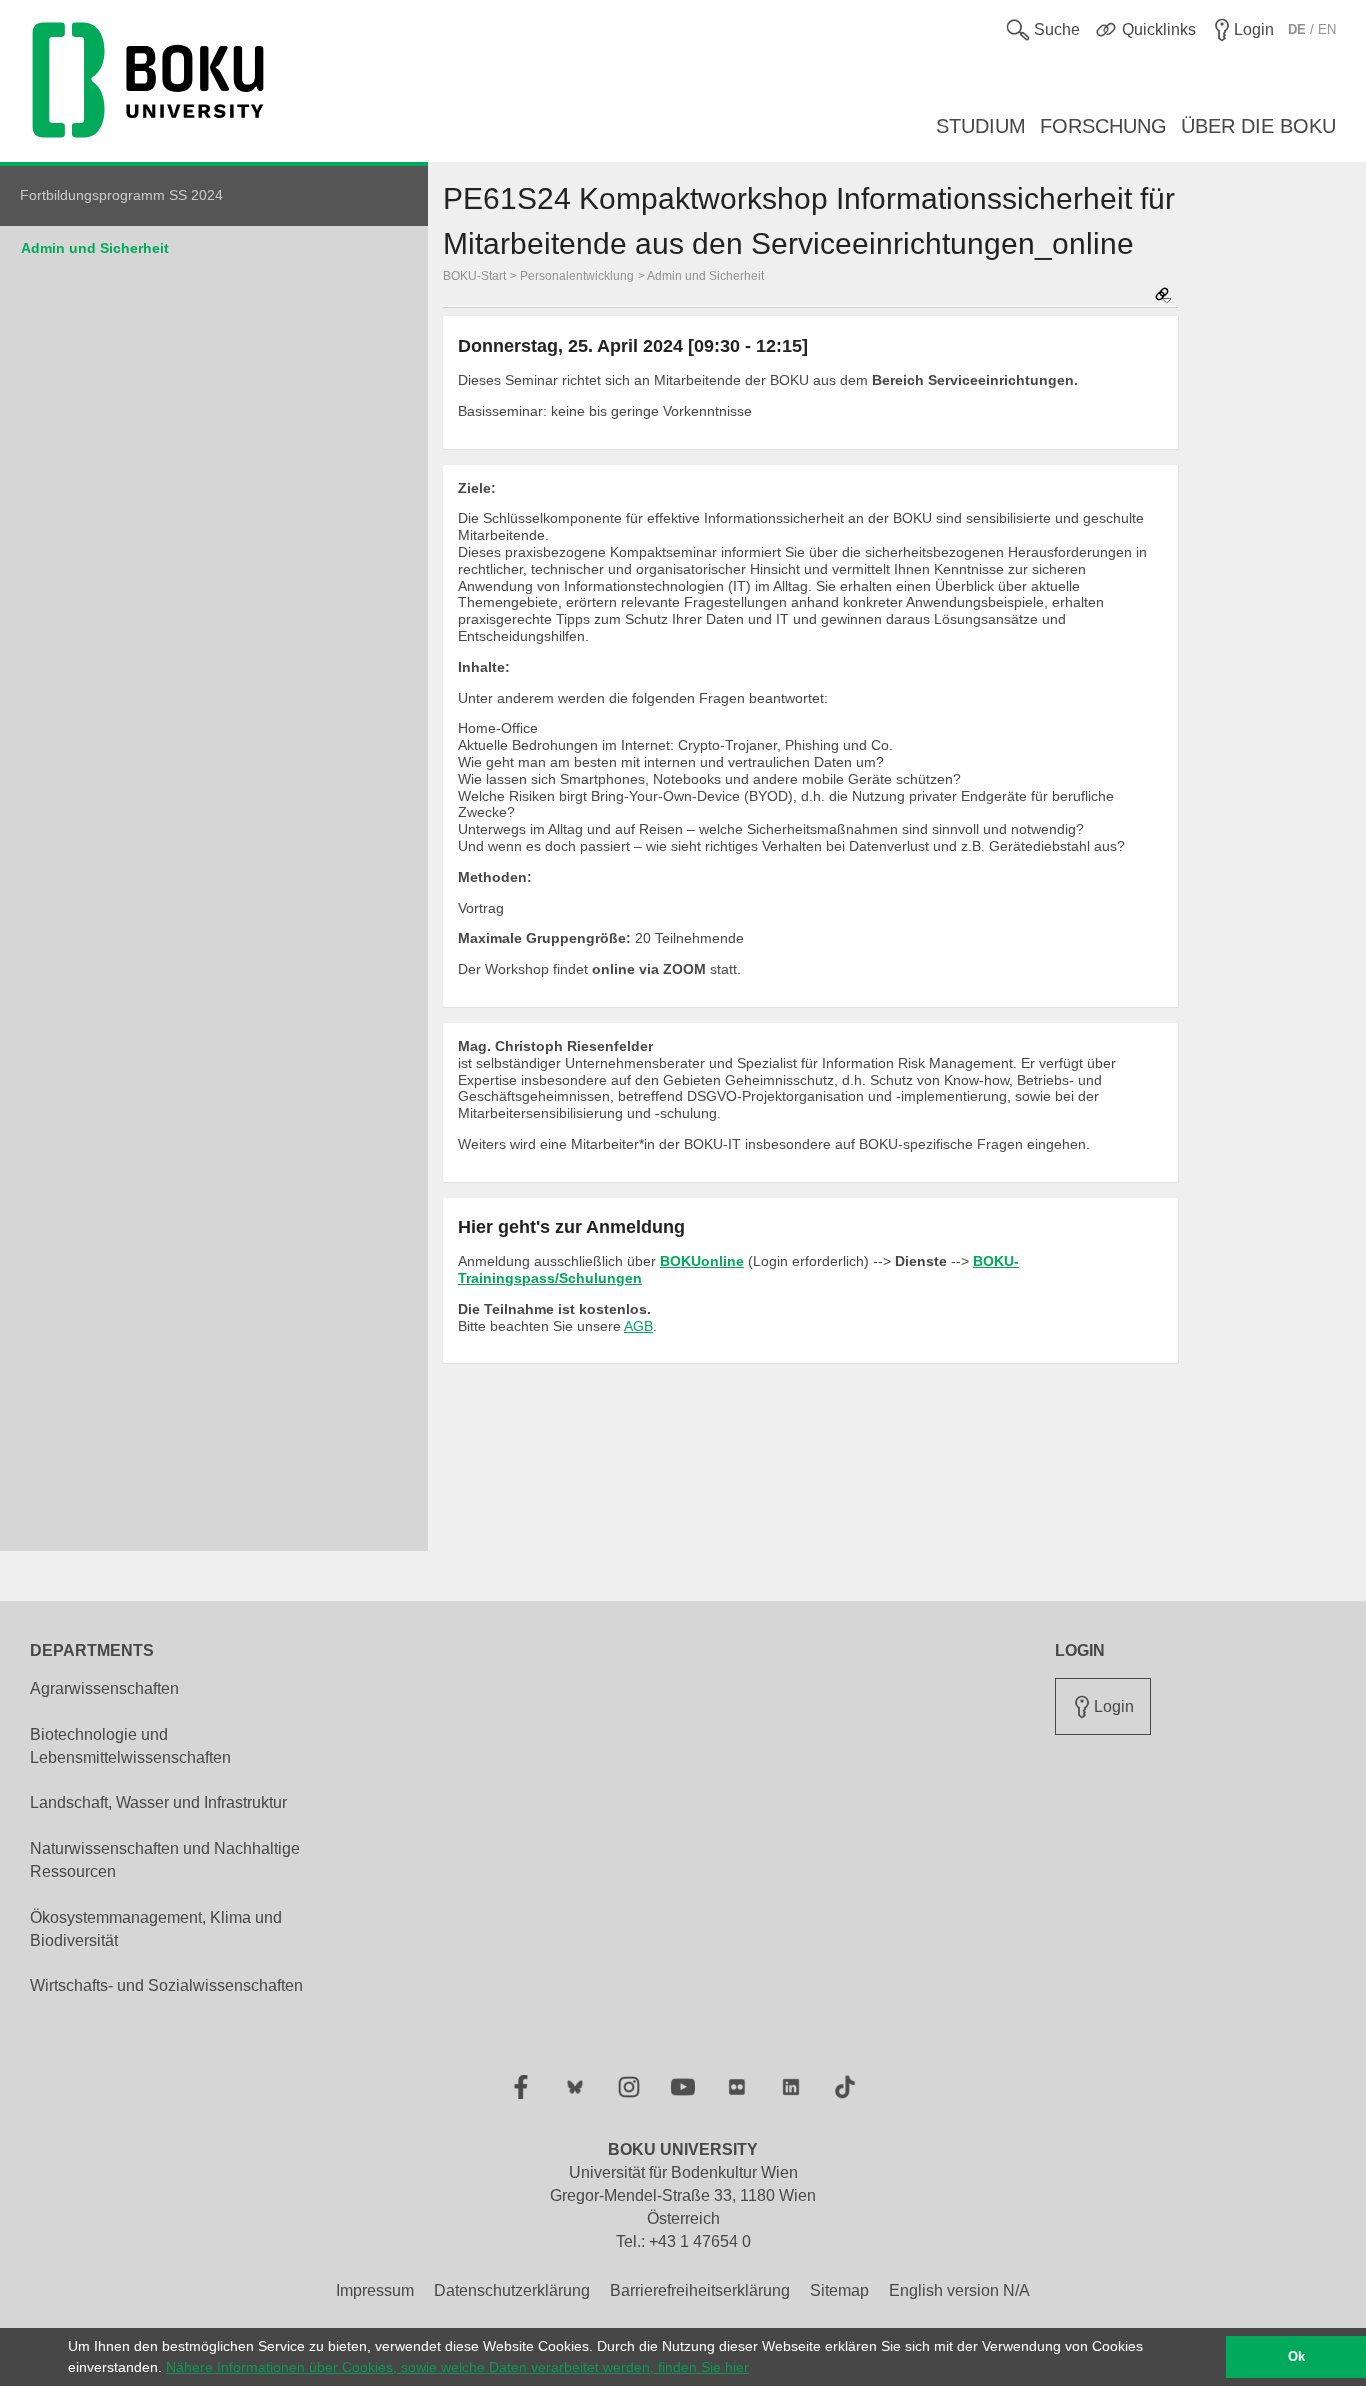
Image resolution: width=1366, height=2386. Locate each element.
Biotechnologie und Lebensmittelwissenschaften (130, 1746)
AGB (638, 1326)
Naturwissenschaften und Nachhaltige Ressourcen (165, 1860)
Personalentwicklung (577, 276)
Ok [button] (1296, 2357)
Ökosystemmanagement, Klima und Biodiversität (156, 1929)
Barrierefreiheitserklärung (700, 2290)
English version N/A (959, 2290)
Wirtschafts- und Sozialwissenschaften (166, 1985)
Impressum (375, 2290)
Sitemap (839, 2290)
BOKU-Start (474, 276)
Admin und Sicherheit (95, 248)
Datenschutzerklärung (512, 2290)
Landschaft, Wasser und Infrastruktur (158, 1802)
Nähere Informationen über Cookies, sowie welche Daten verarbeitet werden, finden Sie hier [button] (457, 2367)
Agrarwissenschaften (104, 1688)
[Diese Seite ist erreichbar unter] (1163, 296)
